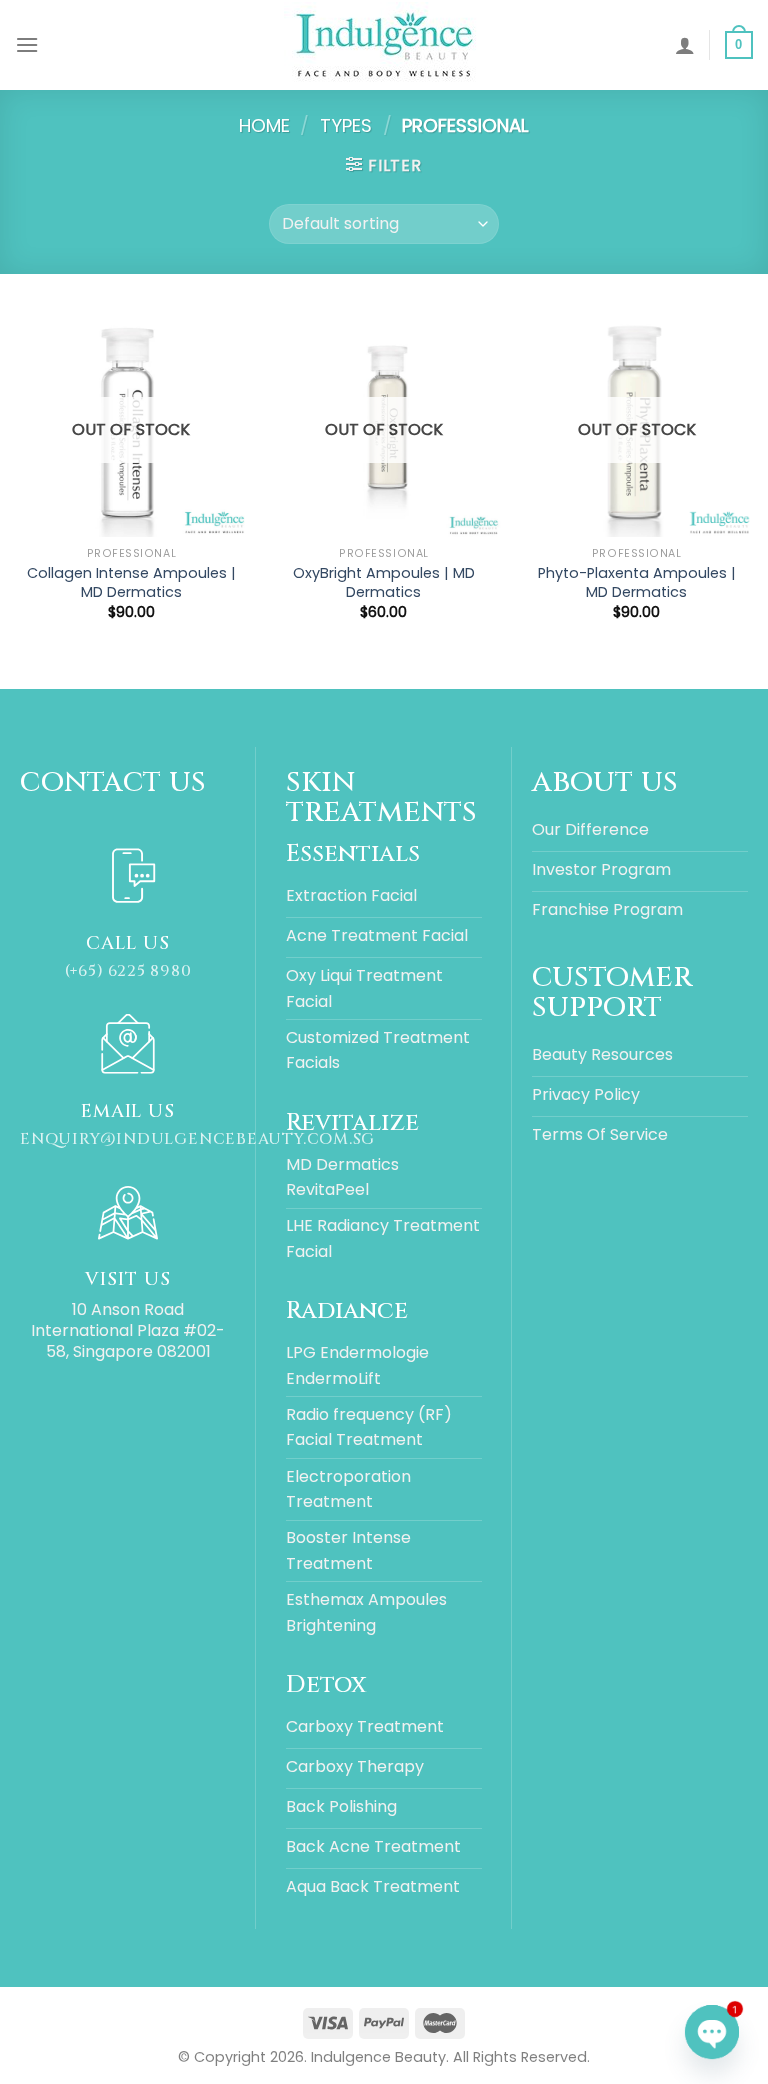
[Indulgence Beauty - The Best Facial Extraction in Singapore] (384, 45)
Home (264, 125)
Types (346, 125)
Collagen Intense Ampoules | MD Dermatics (131, 582)
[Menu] (27, 44)
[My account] (685, 45)
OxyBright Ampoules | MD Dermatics (384, 582)
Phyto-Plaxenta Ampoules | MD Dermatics (637, 582)
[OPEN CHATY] (712, 2032)
